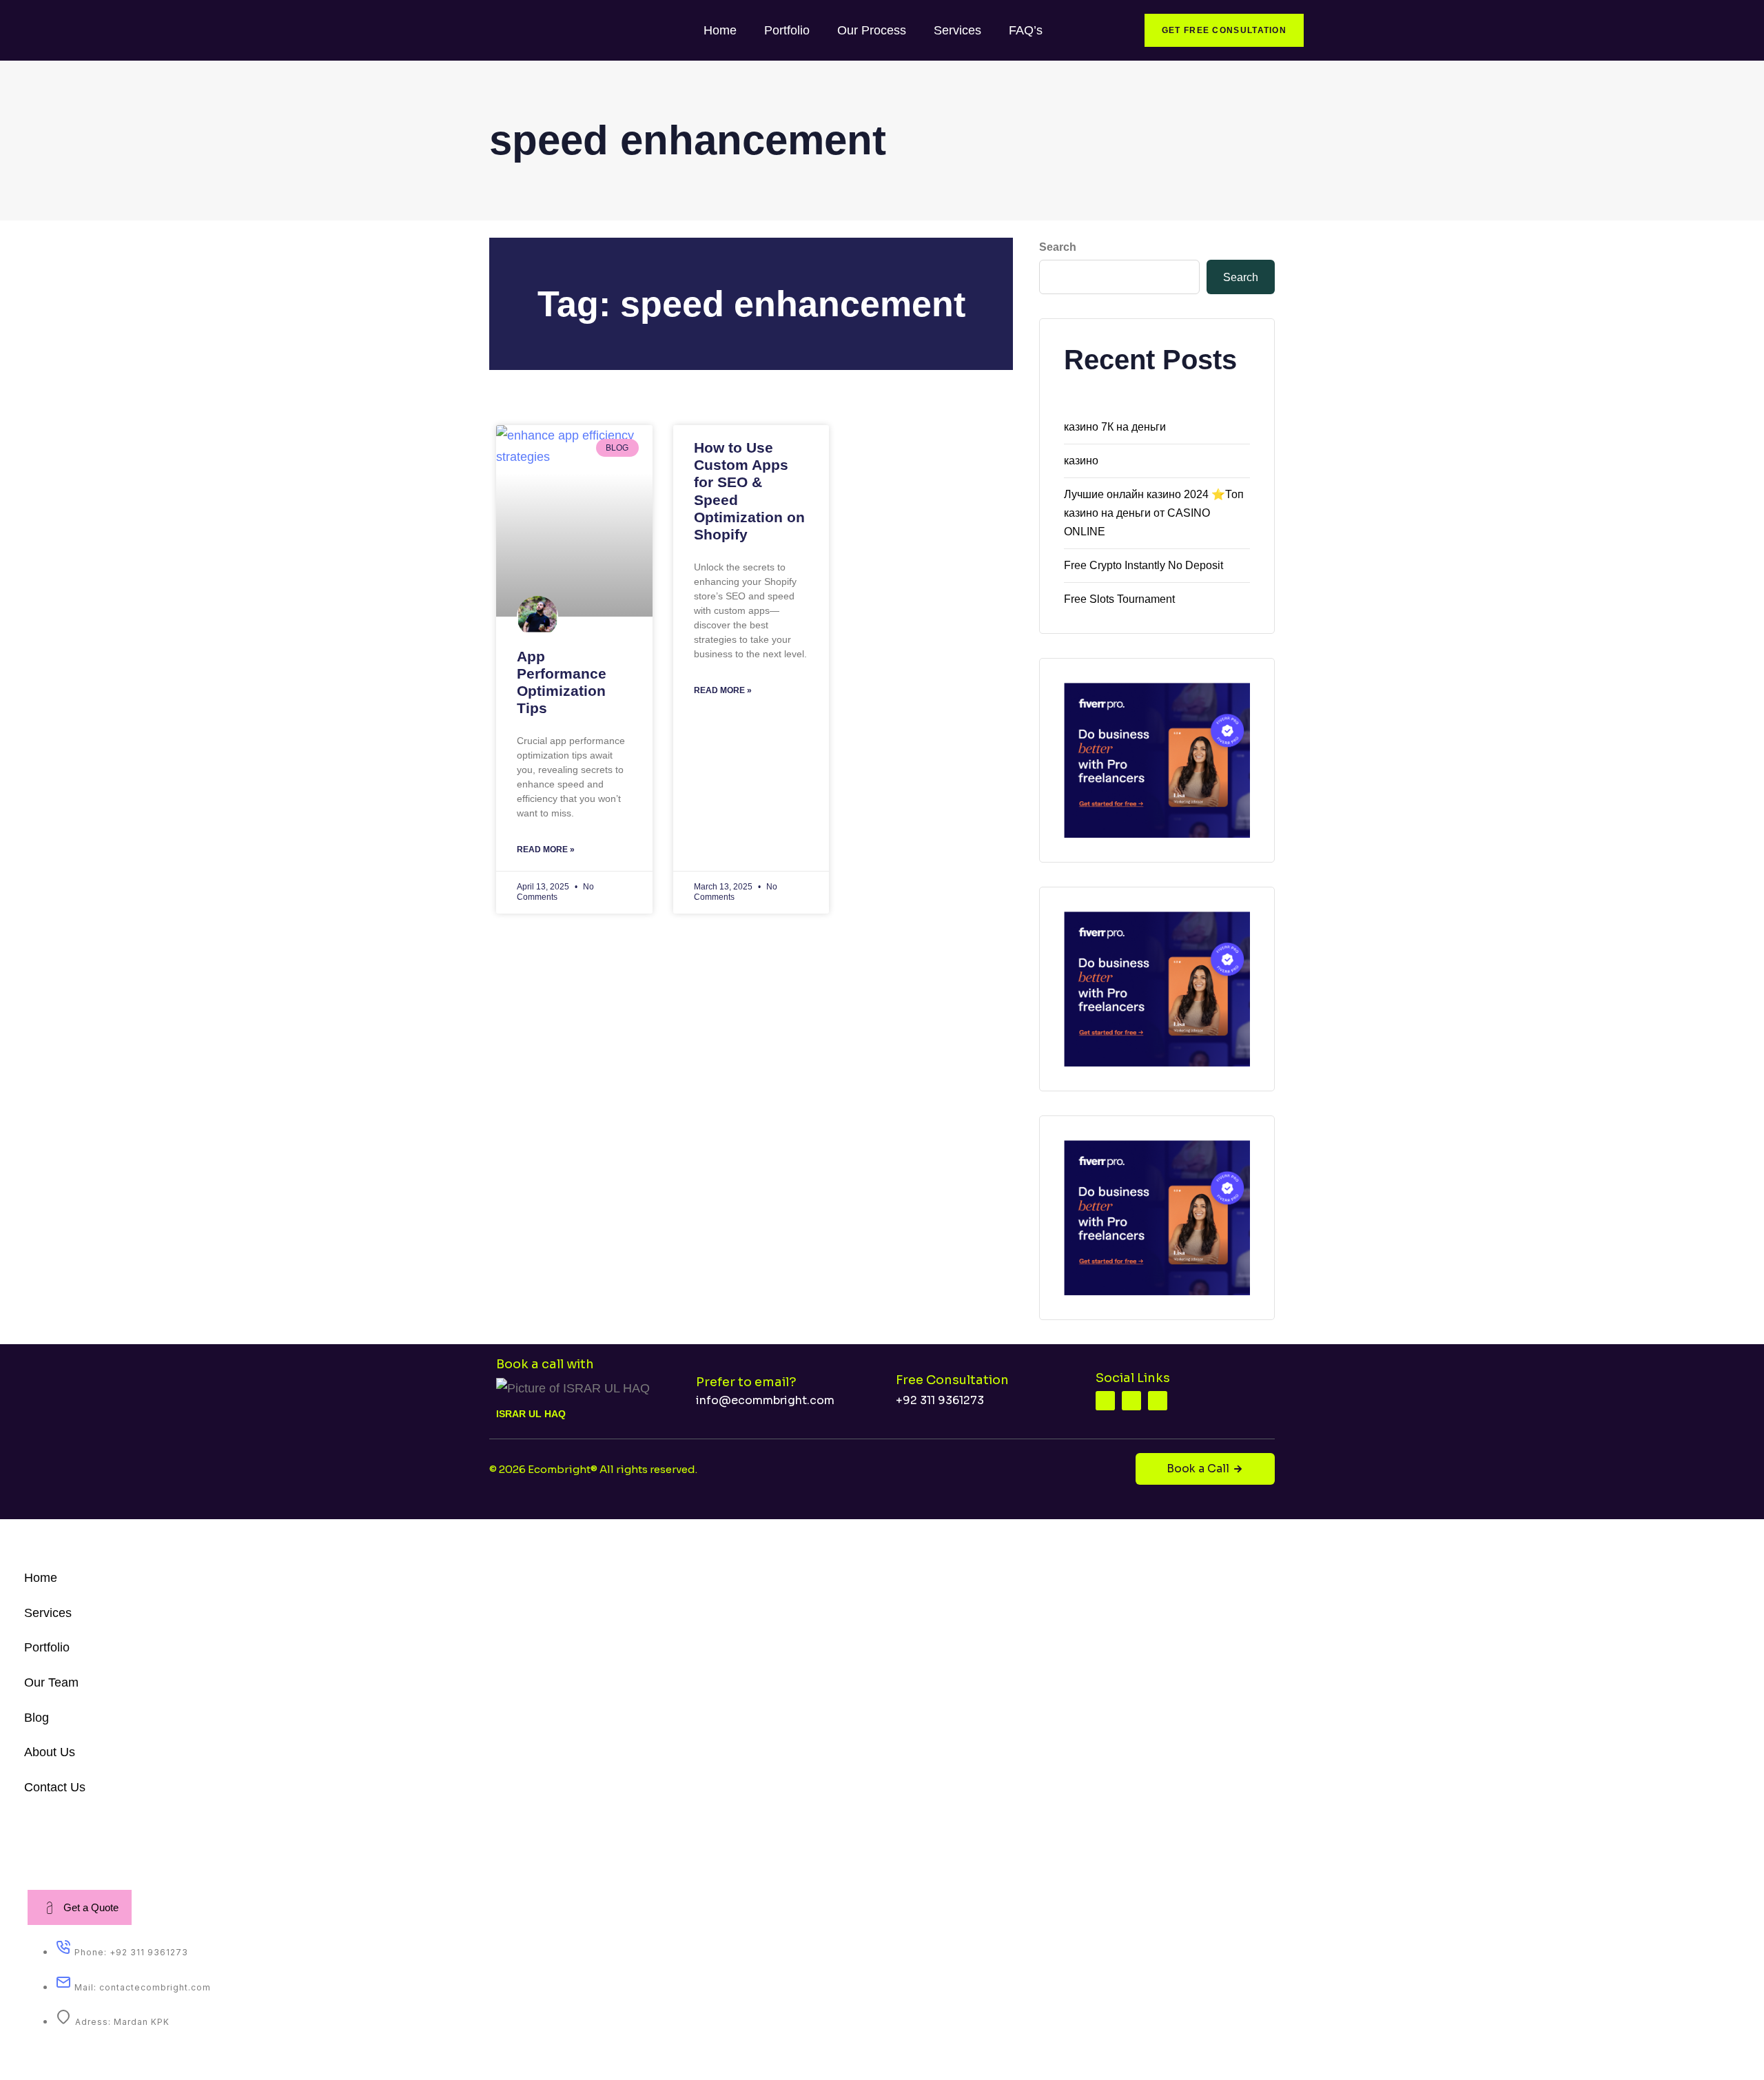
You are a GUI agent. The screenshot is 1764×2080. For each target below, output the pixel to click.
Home (720, 30)
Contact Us (55, 1787)
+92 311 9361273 (940, 1400)
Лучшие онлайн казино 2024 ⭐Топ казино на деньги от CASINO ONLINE (1154, 513)
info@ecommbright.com (765, 1400)
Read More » (546, 849)
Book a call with (545, 1364)
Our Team (51, 1682)
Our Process (872, 30)
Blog (37, 1718)
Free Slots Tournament (1119, 599)
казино (1081, 461)
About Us (50, 1752)
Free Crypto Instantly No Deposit (1143, 565)
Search (1058, 247)
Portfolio (787, 30)
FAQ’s (1026, 30)
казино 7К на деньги (1115, 427)
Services (957, 30)
